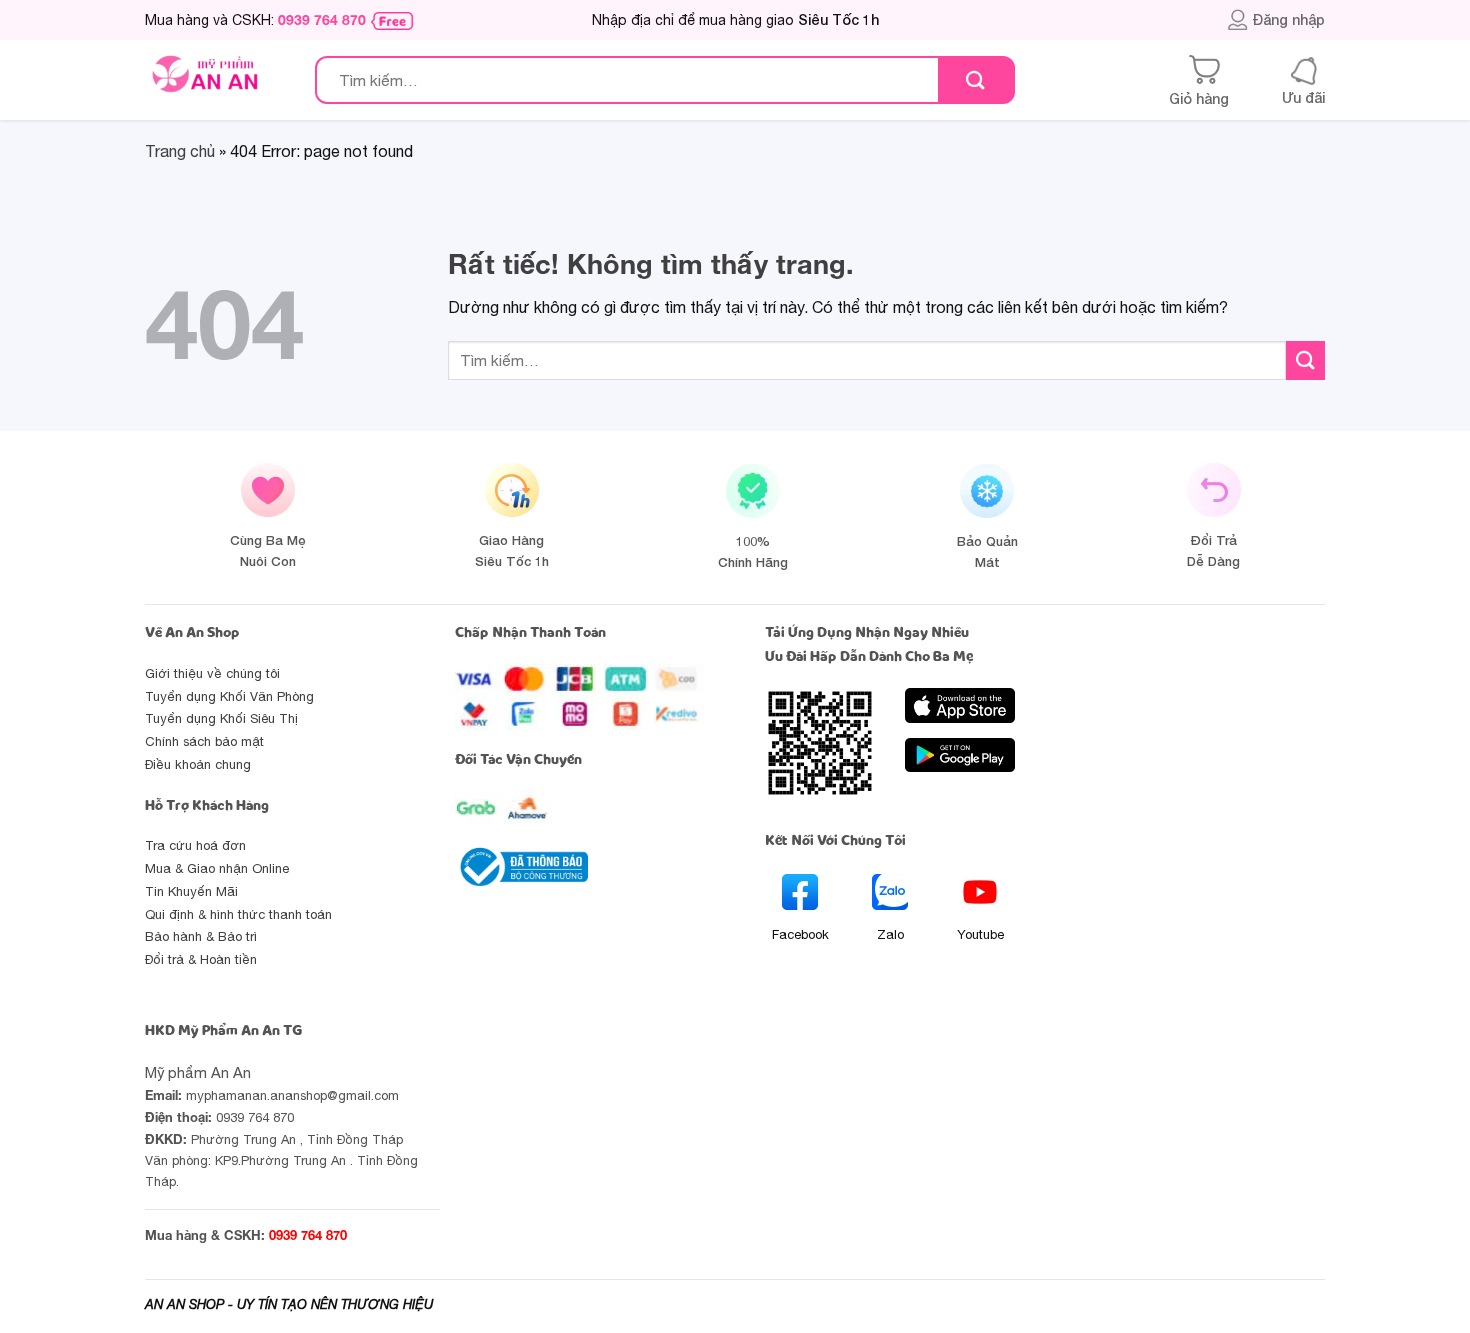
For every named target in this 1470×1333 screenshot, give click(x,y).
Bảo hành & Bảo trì (201, 936)
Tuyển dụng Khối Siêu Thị (221, 718)
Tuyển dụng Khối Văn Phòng (229, 696)
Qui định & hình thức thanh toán (238, 914)
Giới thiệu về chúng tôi (212, 673)
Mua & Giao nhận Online (217, 868)
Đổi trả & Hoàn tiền (201, 959)
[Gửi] (975, 80)
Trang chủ (180, 151)
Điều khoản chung (198, 764)
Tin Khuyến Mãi (191, 891)
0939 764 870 (322, 19)
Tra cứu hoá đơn (195, 845)
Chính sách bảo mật (204, 741)
